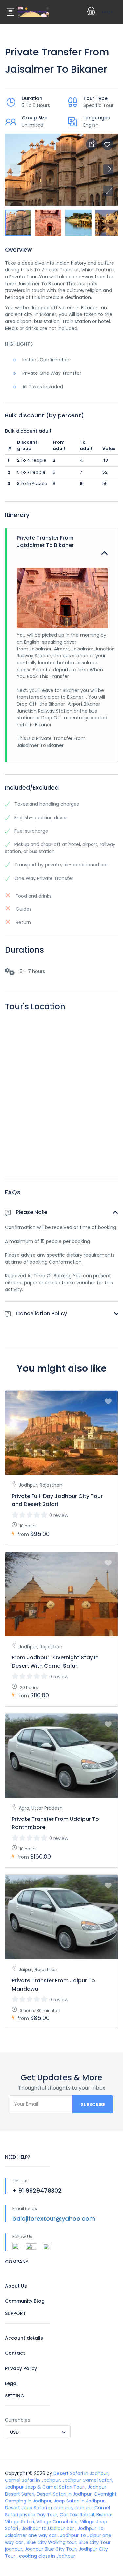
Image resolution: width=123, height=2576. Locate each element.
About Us (16, 2286)
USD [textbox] (14, 2432)
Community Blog (25, 2301)
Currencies (17, 2420)
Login (108, 12)
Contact (15, 2353)
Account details (24, 2338)
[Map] (61, 1095)
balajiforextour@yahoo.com (54, 2218)
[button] (108, 191)
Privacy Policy (21, 2368)
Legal (11, 2383)
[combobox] (38, 2432)
